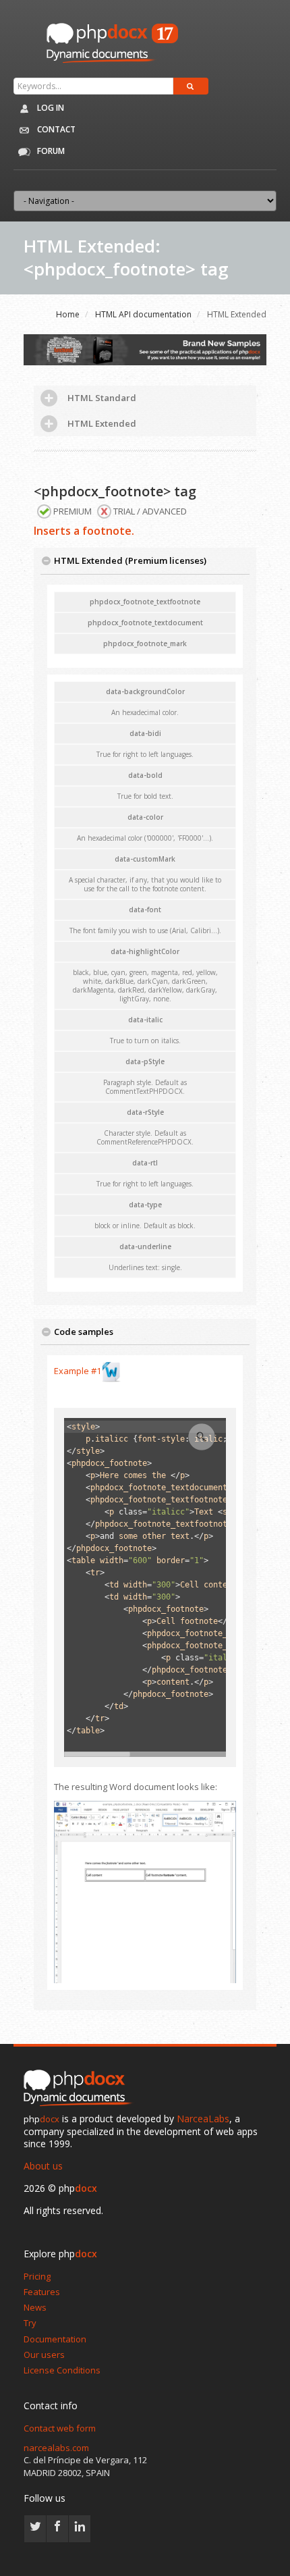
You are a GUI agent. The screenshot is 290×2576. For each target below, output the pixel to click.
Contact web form (60, 2428)
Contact (55, 129)
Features (42, 2292)
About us (43, 2166)
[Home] (81, 2089)
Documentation (55, 2339)
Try (30, 2323)
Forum (50, 151)
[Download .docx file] (111, 1371)
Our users (44, 2355)
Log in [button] (50, 108)
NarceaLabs (203, 2119)
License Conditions (62, 2370)
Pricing (37, 2276)
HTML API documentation (143, 314)
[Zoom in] (202, 1437)
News (35, 2307)
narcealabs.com (56, 2448)
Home (68, 314)
